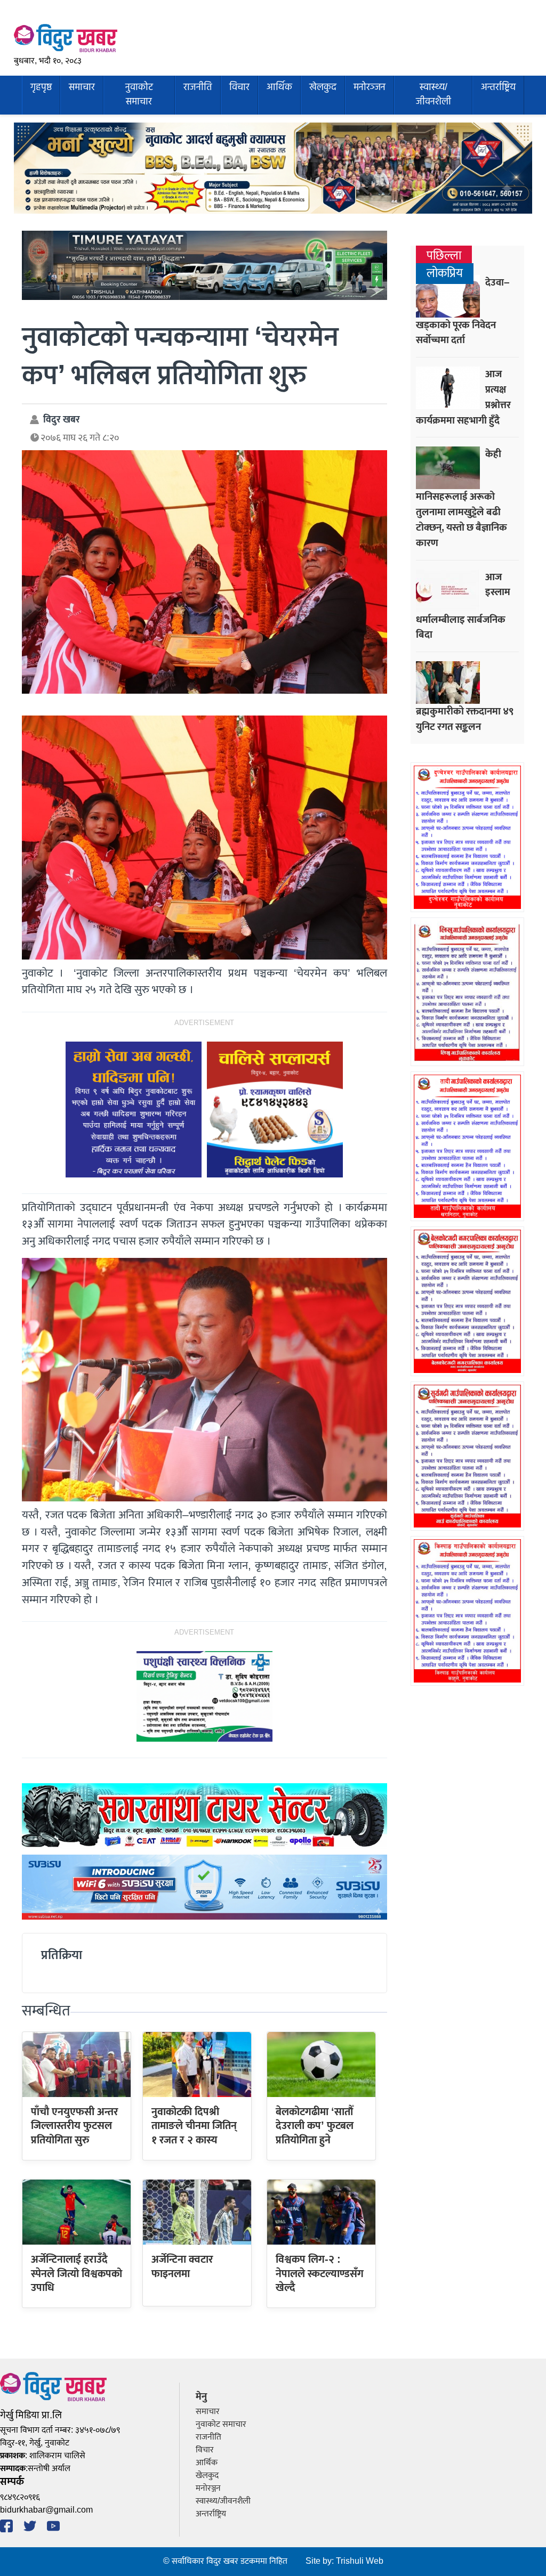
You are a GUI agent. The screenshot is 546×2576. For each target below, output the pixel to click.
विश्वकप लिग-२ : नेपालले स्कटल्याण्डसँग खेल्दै (320, 2274)
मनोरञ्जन (370, 88)
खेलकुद (323, 88)
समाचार (82, 88)
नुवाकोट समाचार (139, 95)
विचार (239, 88)
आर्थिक (279, 88)
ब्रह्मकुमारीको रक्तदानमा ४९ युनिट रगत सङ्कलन (465, 719)
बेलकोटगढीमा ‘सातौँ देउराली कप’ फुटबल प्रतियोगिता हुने (315, 2126)
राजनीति (198, 88)
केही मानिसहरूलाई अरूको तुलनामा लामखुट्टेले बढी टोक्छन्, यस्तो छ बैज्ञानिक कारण (461, 498)
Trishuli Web (360, 2561)
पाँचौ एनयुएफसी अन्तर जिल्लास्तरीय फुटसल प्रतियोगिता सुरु (75, 2126)
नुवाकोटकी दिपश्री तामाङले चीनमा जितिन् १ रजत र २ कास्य (194, 2126)
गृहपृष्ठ (41, 88)
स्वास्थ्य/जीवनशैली (433, 95)
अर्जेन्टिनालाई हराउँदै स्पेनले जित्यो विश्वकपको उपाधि (77, 2274)
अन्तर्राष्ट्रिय (498, 88)
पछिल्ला (444, 256)
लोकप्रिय (445, 274)
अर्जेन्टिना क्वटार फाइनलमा (182, 2266)
